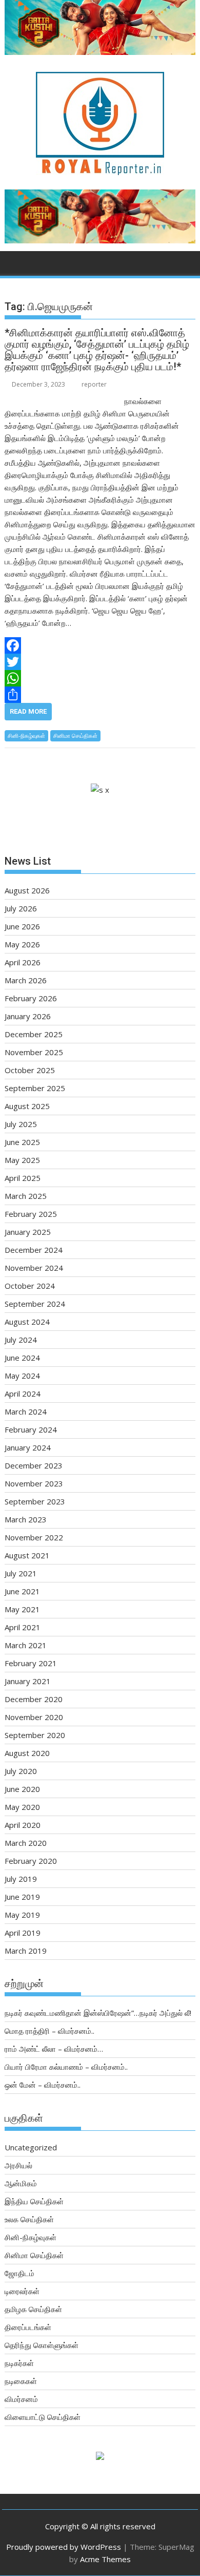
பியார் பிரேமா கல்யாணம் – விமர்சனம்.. (66, 2067)
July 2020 (21, 1771)
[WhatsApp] (100, 678)
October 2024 (30, 1286)
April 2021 (23, 1627)
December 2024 (34, 1250)
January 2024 (28, 1447)
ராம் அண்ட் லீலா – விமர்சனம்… (54, 2049)
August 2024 (27, 1322)
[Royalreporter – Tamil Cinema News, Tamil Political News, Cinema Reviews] (100, 52)
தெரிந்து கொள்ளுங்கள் (42, 2345)
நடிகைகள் (21, 2381)
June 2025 (22, 1142)
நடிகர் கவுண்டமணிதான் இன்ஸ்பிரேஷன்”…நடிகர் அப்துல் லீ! (98, 2013)
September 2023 (35, 1501)
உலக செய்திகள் (29, 2219)
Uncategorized (31, 2147)
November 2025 (34, 1052)
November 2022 (34, 1537)
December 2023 (34, 1465)
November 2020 (34, 1717)
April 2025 (23, 1178)
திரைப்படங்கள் (28, 2327)
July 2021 (21, 1573)
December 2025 (34, 1034)
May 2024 (22, 1376)
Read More (28, 711)
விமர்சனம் (21, 2399)
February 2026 (31, 998)
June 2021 (22, 1591)
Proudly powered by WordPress (64, 2547)
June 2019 (22, 1897)
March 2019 (26, 1951)
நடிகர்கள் (19, 2363)
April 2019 (23, 1933)
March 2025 (26, 1196)
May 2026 (22, 944)
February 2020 (31, 1861)
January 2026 (28, 1016)
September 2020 (35, 1735)
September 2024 (35, 1304)
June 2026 (22, 926)
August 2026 (27, 890)
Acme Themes (105, 2559)
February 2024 (31, 1429)
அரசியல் (18, 2165)
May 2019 (22, 1915)
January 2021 (28, 1681)
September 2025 (35, 1088)
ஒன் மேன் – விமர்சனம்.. (43, 2085)
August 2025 (27, 1106)
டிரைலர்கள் (22, 2291)
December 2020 (34, 1699)
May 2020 (22, 1807)
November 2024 (34, 1268)
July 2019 (21, 1879)
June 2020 (22, 1789)
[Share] (100, 695)
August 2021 (27, 1555)
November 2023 (34, 1483)
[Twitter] (100, 662)
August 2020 (27, 1753)
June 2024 (22, 1358)
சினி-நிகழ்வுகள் (26, 736)
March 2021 (26, 1645)
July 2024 (21, 1340)
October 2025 (30, 1070)
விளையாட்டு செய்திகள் (43, 2417)
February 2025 (31, 1214)
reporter (94, 384)
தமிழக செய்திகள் (33, 2309)
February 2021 (31, 1663)
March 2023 (26, 1519)
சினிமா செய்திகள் (75, 736)
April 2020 (23, 1825)
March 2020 (26, 1843)
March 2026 (26, 980)
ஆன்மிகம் (21, 2183)
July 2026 (21, 908)
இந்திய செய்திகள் (34, 2201)
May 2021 (22, 1609)
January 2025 (28, 1232)
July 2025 (21, 1124)
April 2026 (23, 962)
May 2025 (22, 1160)
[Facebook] (100, 645)
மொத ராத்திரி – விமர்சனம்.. (49, 2031)
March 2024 (26, 1411)
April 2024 (23, 1394)
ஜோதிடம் (19, 2273)
